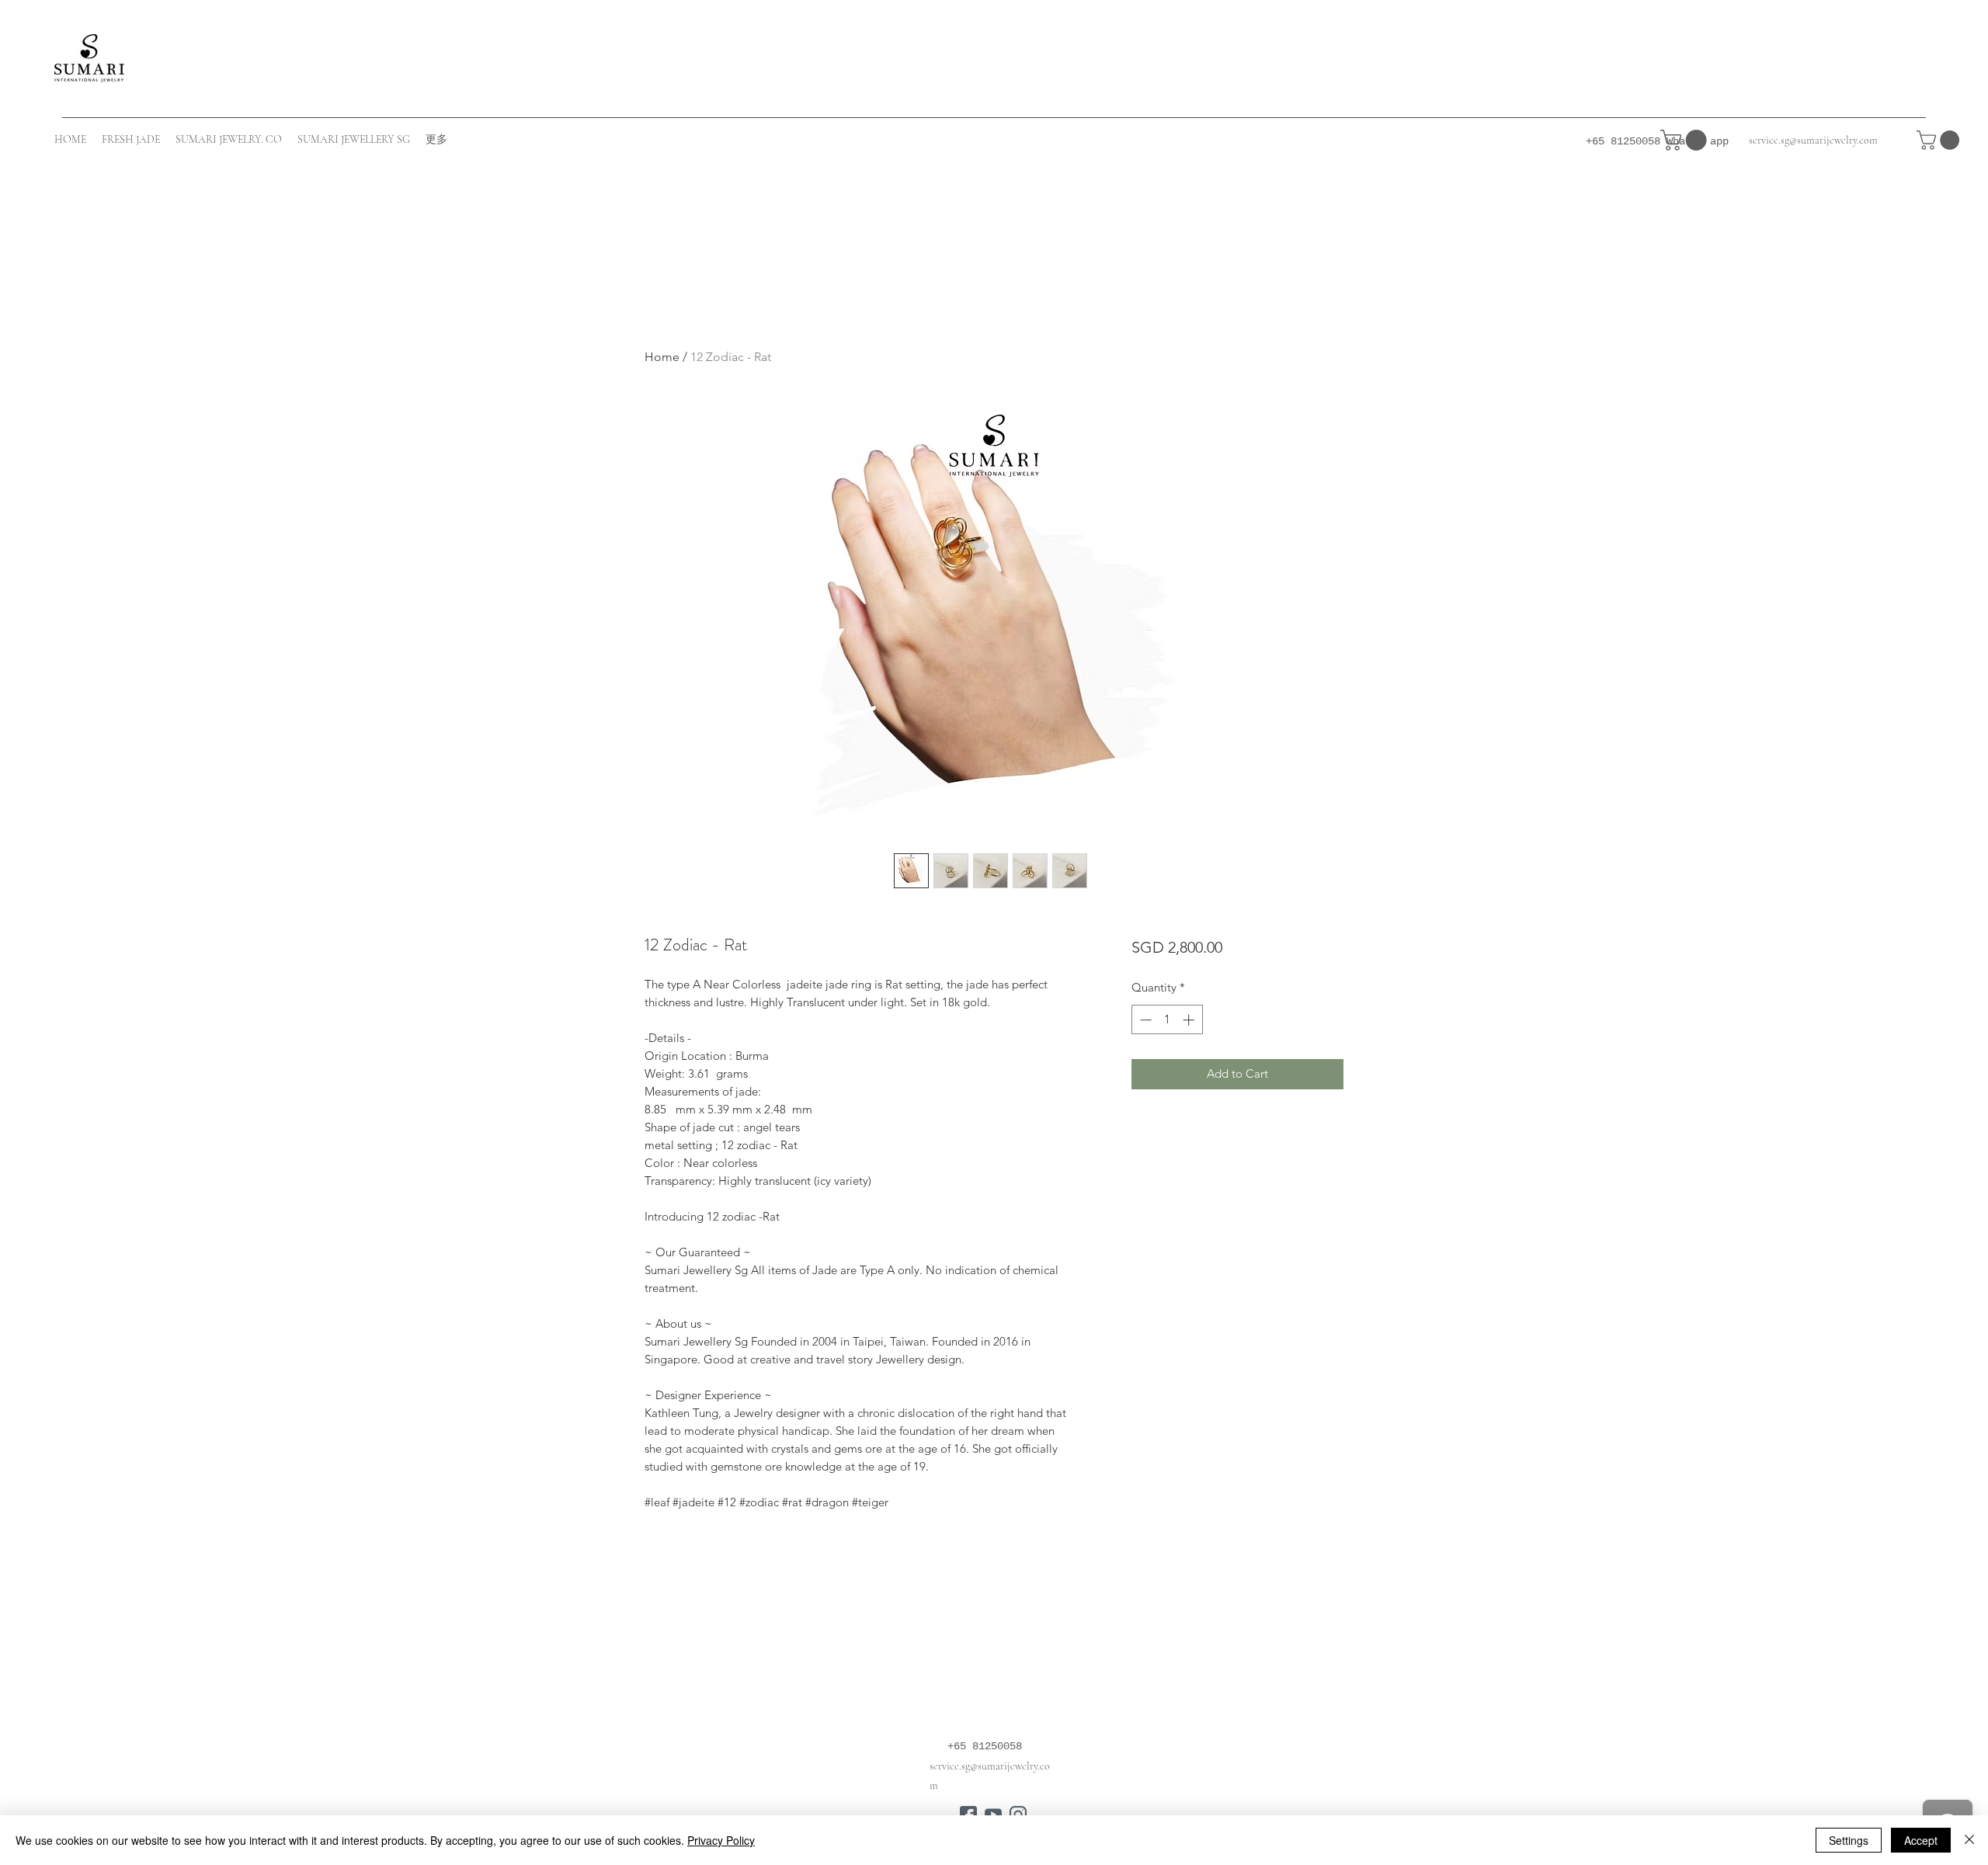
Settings (1849, 1840)
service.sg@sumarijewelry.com (1813, 140)
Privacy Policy (721, 1840)
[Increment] (1190, 1020)
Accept (1921, 1840)
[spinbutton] (1167, 1020)
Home (662, 357)
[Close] (1969, 1840)
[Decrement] (1144, 1020)
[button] (1940, 140)
